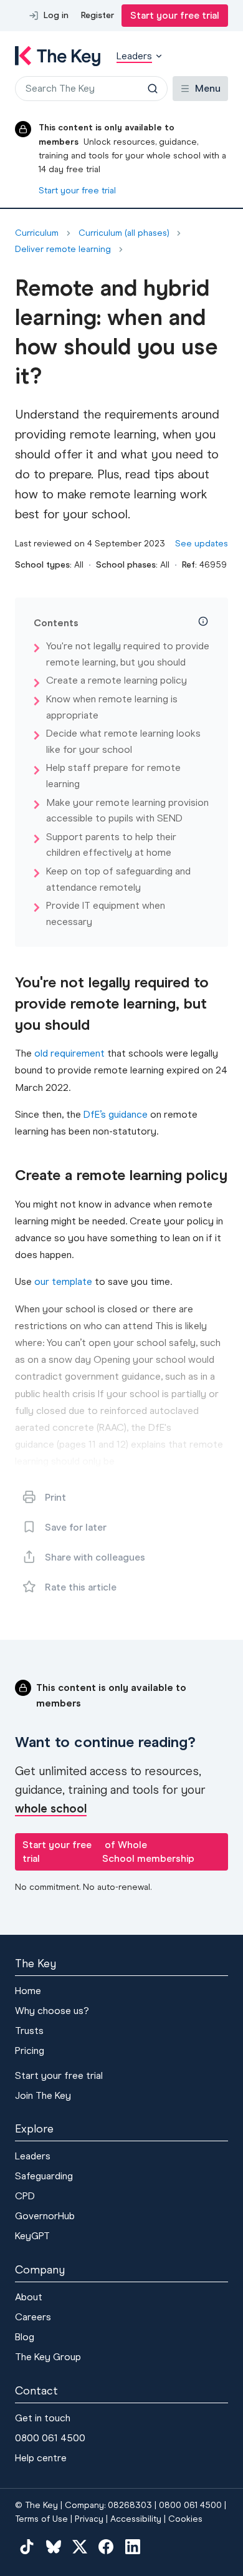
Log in (56, 15)
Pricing (30, 2051)
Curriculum (37, 233)
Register (98, 15)
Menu (208, 88)
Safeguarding (44, 2176)
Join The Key (43, 2095)
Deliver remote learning (63, 249)
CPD (25, 2196)
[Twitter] (80, 2546)
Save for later (76, 1527)
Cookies (185, 2519)
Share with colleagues (95, 1557)
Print (55, 1497)
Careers (33, 2317)
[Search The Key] (153, 89)
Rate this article (81, 1587)
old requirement (69, 1053)
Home (28, 1991)
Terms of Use (41, 2519)
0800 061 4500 (50, 2438)
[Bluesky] (53, 2546)
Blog (25, 2337)
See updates (202, 544)
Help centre (41, 2458)
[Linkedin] (133, 2546)
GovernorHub (45, 2216)
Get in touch (43, 2418)
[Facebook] (106, 2546)
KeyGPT (32, 2236)
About (29, 2297)
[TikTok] (27, 2546)
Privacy (89, 2519)
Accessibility (136, 2519)
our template (63, 1281)
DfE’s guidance (116, 1114)
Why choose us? (52, 2011)
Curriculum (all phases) (124, 233)
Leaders (33, 2156)
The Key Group (48, 2357)
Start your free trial (175, 15)
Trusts (29, 2031)
